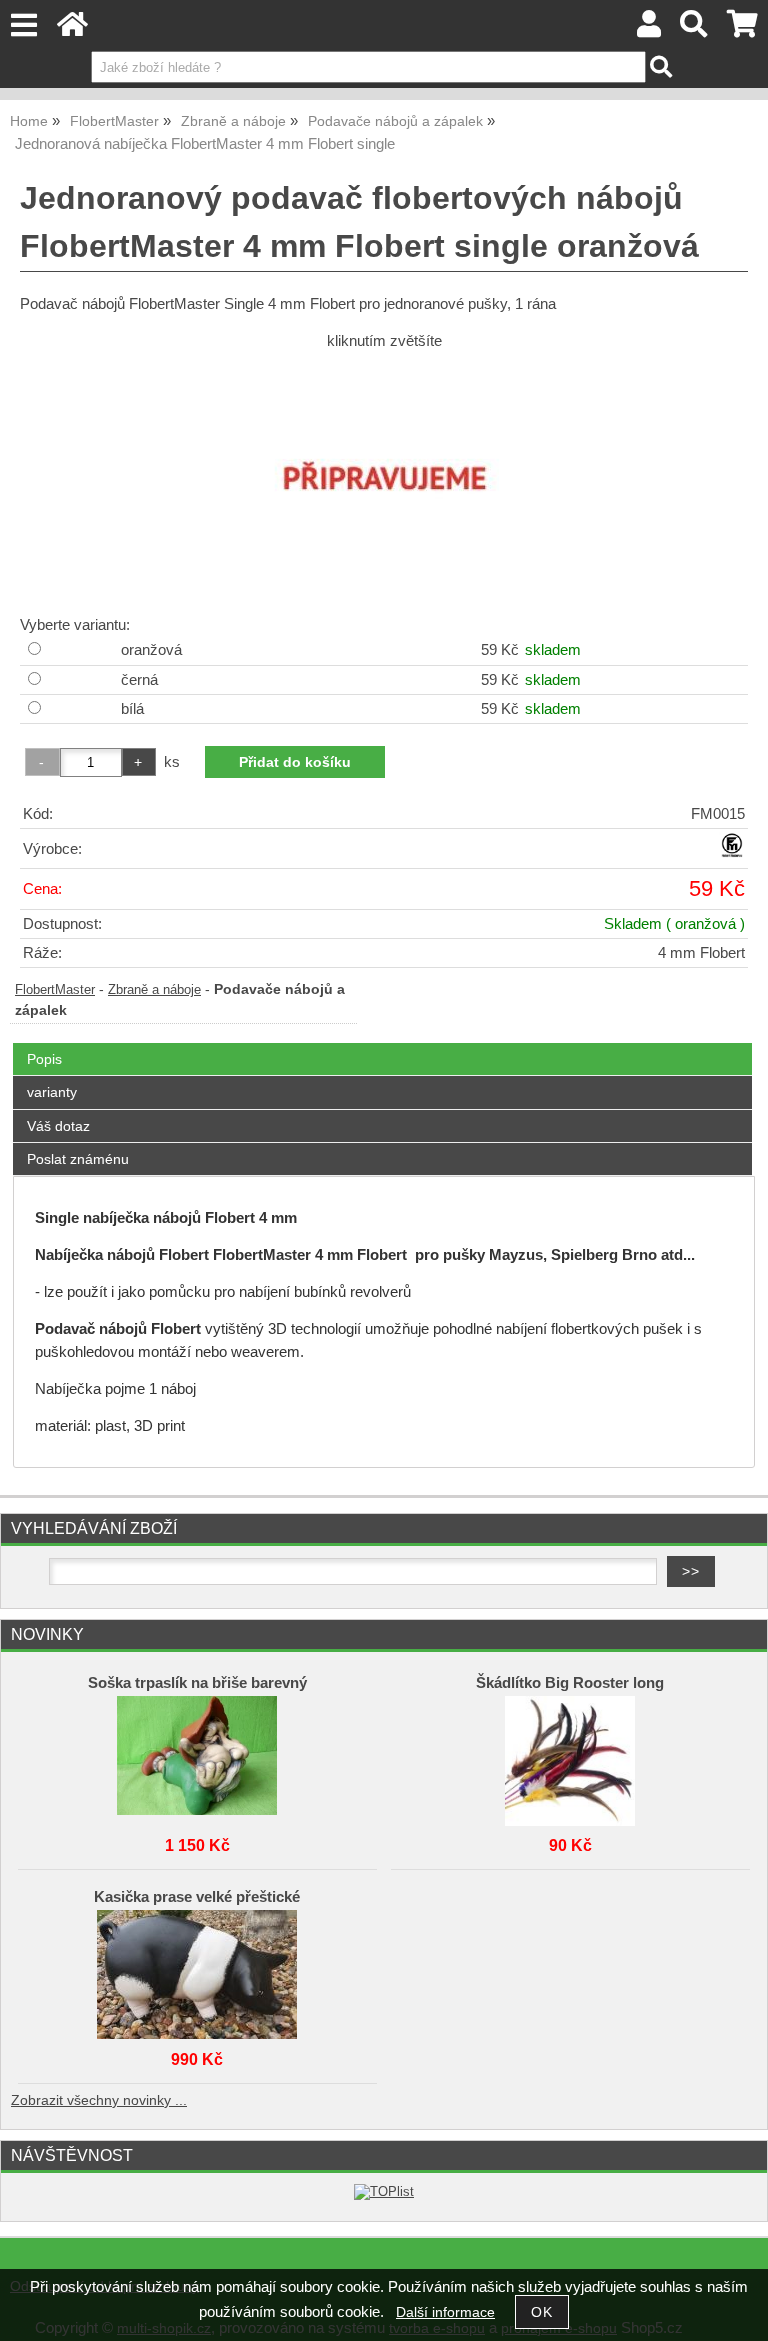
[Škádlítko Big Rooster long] (570, 1756)
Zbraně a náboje (154, 990)
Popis (44, 1059)
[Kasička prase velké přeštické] (197, 1970)
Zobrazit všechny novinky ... (99, 2100)
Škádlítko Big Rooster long (570, 1683)
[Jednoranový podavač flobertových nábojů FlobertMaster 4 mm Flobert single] (384, 480)
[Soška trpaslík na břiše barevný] (197, 1756)
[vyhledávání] (694, 29)
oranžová (151, 650)
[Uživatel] (649, 29)
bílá (132, 709)
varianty (52, 1092)
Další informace (445, 2312)
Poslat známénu (78, 1159)
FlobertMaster (55, 990)
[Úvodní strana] (72, 29)
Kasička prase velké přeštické (197, 1897)
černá (139, 680)
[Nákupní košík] (742, 29)
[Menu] (23, 25)
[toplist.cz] (384, 2191)
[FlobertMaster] (732, 853)
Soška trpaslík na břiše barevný (197, 1683)
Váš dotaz (58, 1126)
